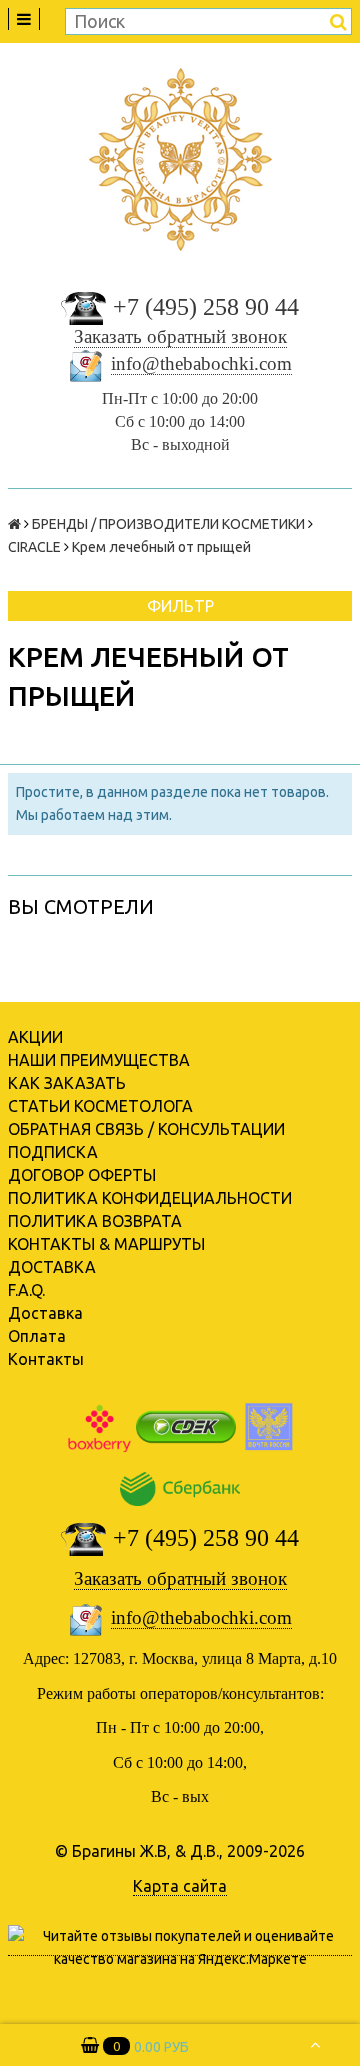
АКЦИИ (35, 1037)
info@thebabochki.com (201, 363)
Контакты (46, 1359)
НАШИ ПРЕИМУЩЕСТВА (99, 1060)
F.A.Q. (26, 1290)
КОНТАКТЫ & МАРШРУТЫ (106, 1244)
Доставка (45, 1313)
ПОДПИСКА (53, 1152)
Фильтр (180, 606)
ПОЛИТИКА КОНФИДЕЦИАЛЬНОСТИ (150, 1198)
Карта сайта (180, 1886)
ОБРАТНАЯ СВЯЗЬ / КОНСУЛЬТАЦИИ (146, 1129)
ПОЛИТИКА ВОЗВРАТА (95, 1221)
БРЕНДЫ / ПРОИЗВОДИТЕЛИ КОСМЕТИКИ (168, 524)
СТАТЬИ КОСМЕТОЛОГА (100, 1106)
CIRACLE (34, 547)
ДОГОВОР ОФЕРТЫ (82, 1175)
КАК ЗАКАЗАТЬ (67, 1083)
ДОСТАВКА (52, 1267)
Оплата (37, 1336)
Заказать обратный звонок (180, 336)
